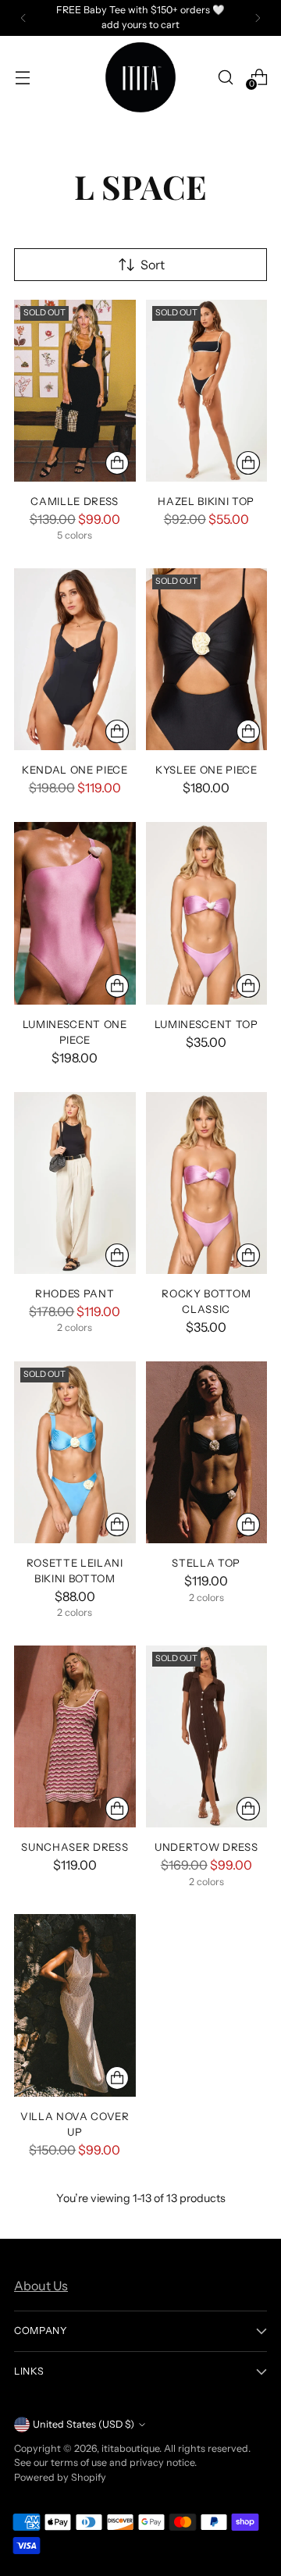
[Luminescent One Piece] (75, 913)
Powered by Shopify (60, 2477)
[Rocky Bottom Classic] (207, 1183)
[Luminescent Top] (207, 913)
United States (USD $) (84, 2424)
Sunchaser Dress (75, 1847)
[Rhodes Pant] (75, 1183)
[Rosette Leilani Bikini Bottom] (75, 1452)
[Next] (258, 18)
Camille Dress (75, 501)
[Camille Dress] (75, 391)
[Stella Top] (207, 1452)
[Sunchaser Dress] (75, 1736)
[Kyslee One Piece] (207, 659)
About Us (41, 2286)
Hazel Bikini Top (206, 501)
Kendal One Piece (75, 770)
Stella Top (206, 1563)
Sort (153, 265)
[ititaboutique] (140, 77)
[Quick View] (117, 463)
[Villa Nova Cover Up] (75, 2005)
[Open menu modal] (22, 77)
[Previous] (23, 18)
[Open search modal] (225, 77)
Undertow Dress (206, 1847)
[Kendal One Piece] (75, 659)
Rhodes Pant (75, 1293)
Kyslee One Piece (206, 770)
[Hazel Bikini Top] (207, 391)
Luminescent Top (206, 1024)
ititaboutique (130, 2448)
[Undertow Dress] (207, 1736)
